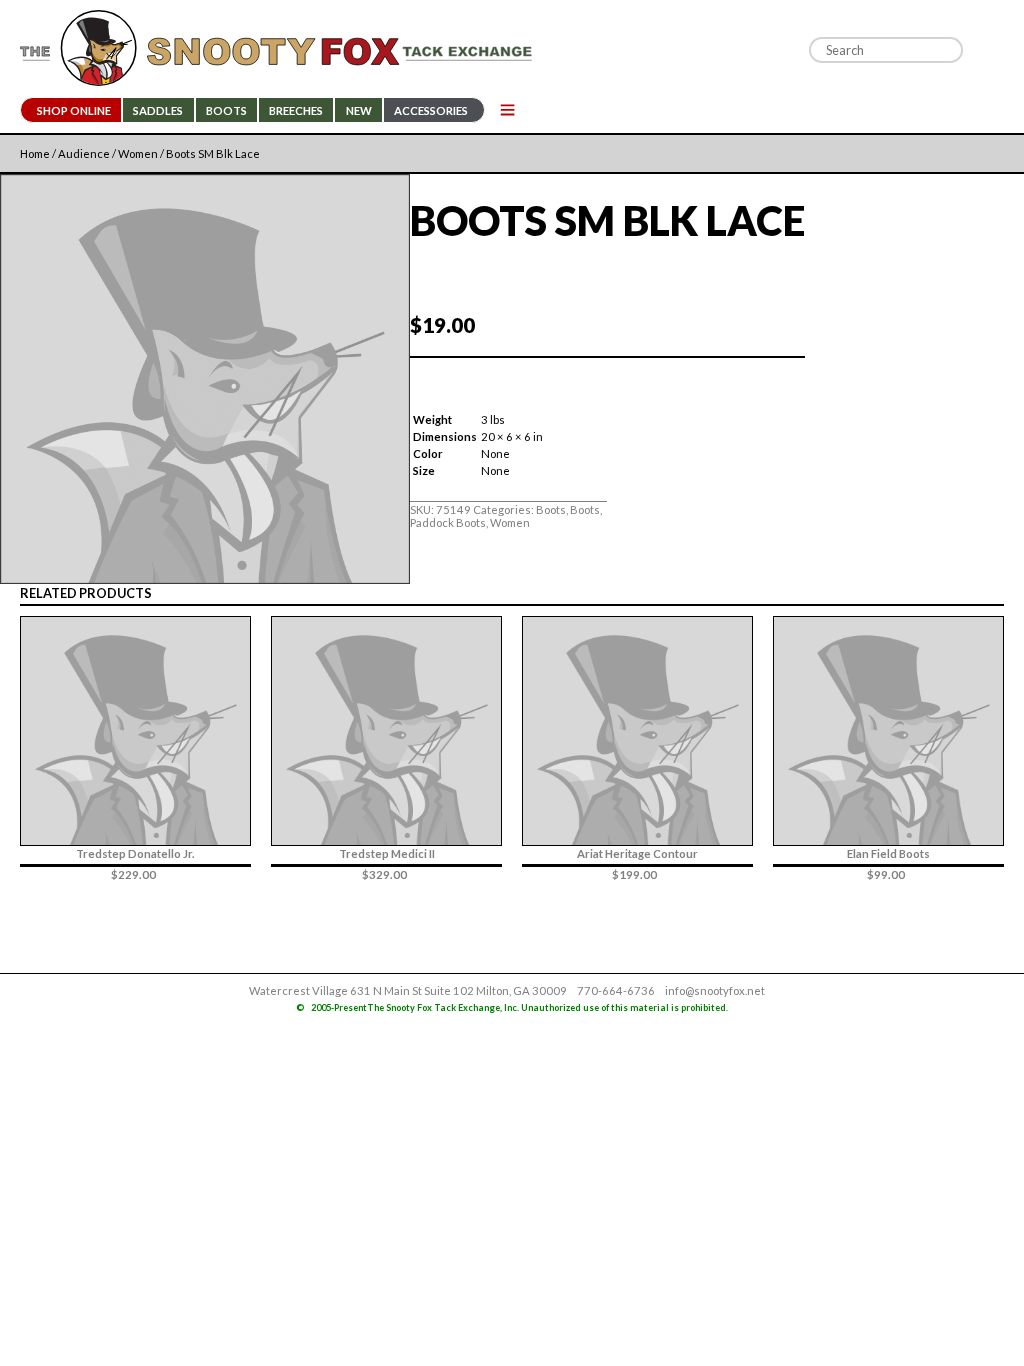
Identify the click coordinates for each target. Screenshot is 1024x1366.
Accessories (431, 110)
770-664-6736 (616, 990)
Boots (226, 110)
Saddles (158, 110)
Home (35, 153)
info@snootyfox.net (715, 990)
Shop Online (74, 110)
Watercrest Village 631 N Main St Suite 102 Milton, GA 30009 (408, 990)
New (359, 110)
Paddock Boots (448, 522)
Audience (84, 153)
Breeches (296, 110)
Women (138, 153)
